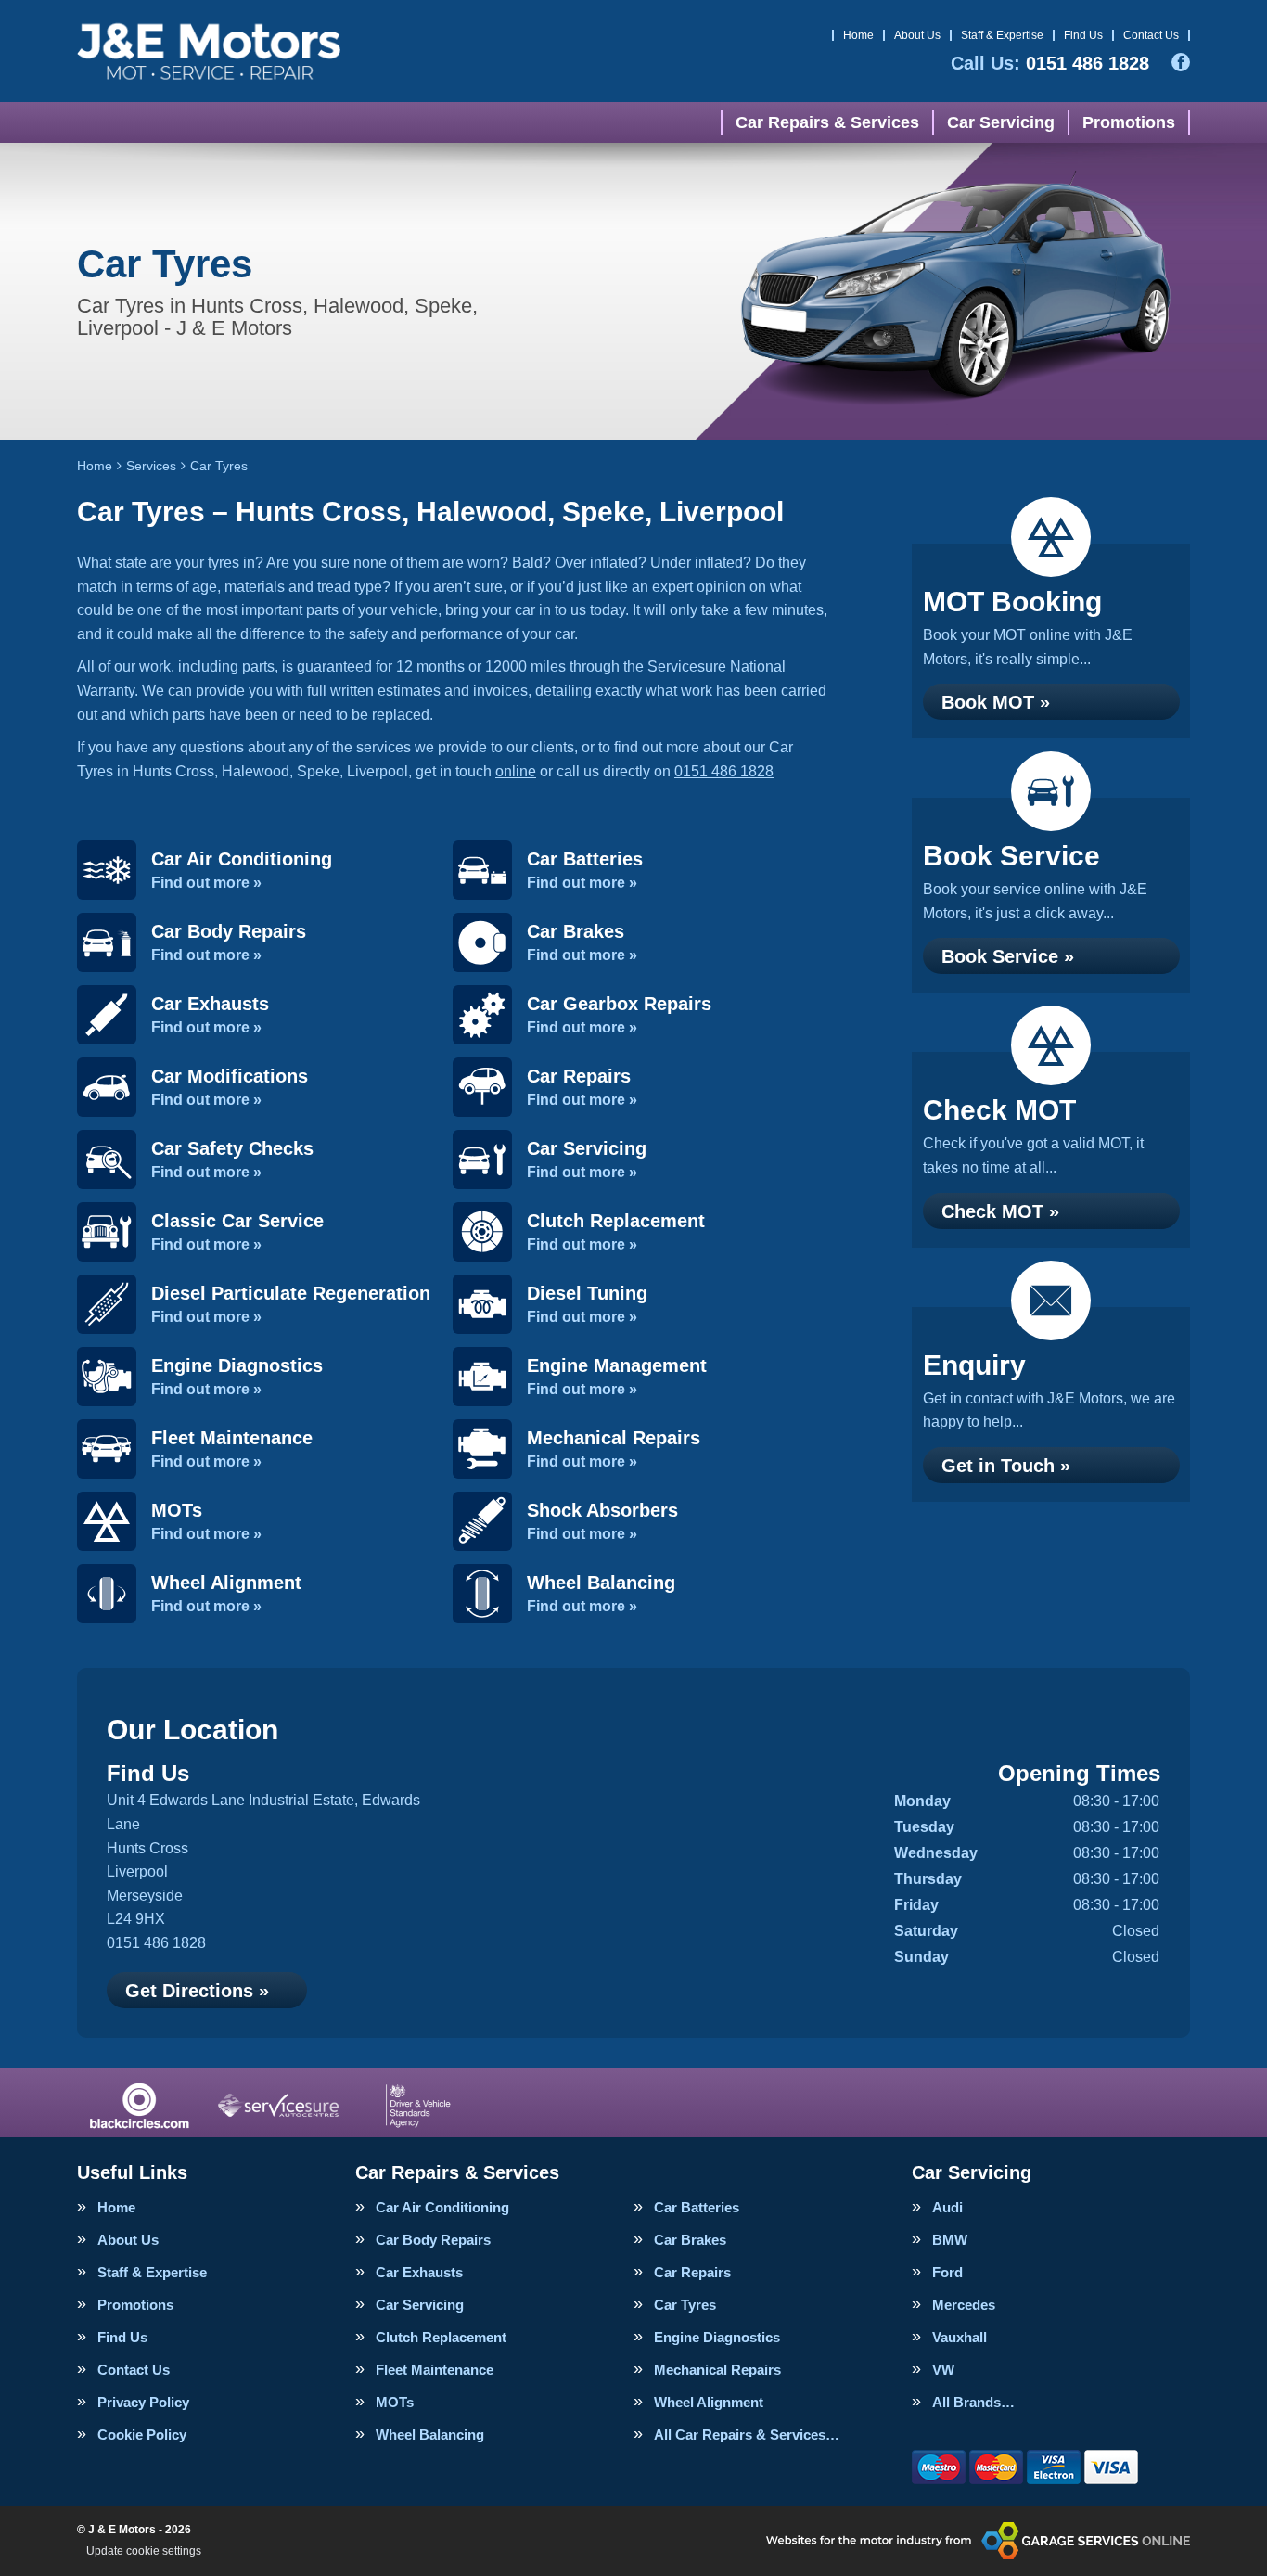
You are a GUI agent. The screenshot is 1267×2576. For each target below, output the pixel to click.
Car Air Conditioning (442, 2207)
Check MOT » (1000, 1211)
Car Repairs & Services (827, 122)
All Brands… (973, 2402)
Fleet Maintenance (435, 2370)
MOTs (395, 2402)
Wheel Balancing (430, 2435)
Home (858, 35)
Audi (947, 2207)
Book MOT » (996, 702)
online (516, 771)
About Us (917, 35)
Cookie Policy (142, 2435)
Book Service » (1008, 956)
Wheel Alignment (709, 2402)
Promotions (1129, 122)
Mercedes (964, 2305)
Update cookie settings (144, 2551)
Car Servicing (1001, 122)
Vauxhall (960, 2337)
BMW (950, 2240)
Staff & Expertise (1002, 35)
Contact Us (1151, 35)
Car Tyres (685, 2305)
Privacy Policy (143, 2402)
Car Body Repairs (433, 2240)
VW (943, 2370)
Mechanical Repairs (717, 2370)
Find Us (1083, 35)
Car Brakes (690, 2240)
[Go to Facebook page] (1181, 62)
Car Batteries (697, 2207)
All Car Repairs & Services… (747, 2435)
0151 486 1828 (1050, 63)
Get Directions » (197, 1991)
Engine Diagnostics (717, 2337)
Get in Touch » (1006, 1466)
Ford (947, 2272)
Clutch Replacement (441, 2337)
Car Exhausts (419, 2272)
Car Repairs (692, 2272)
